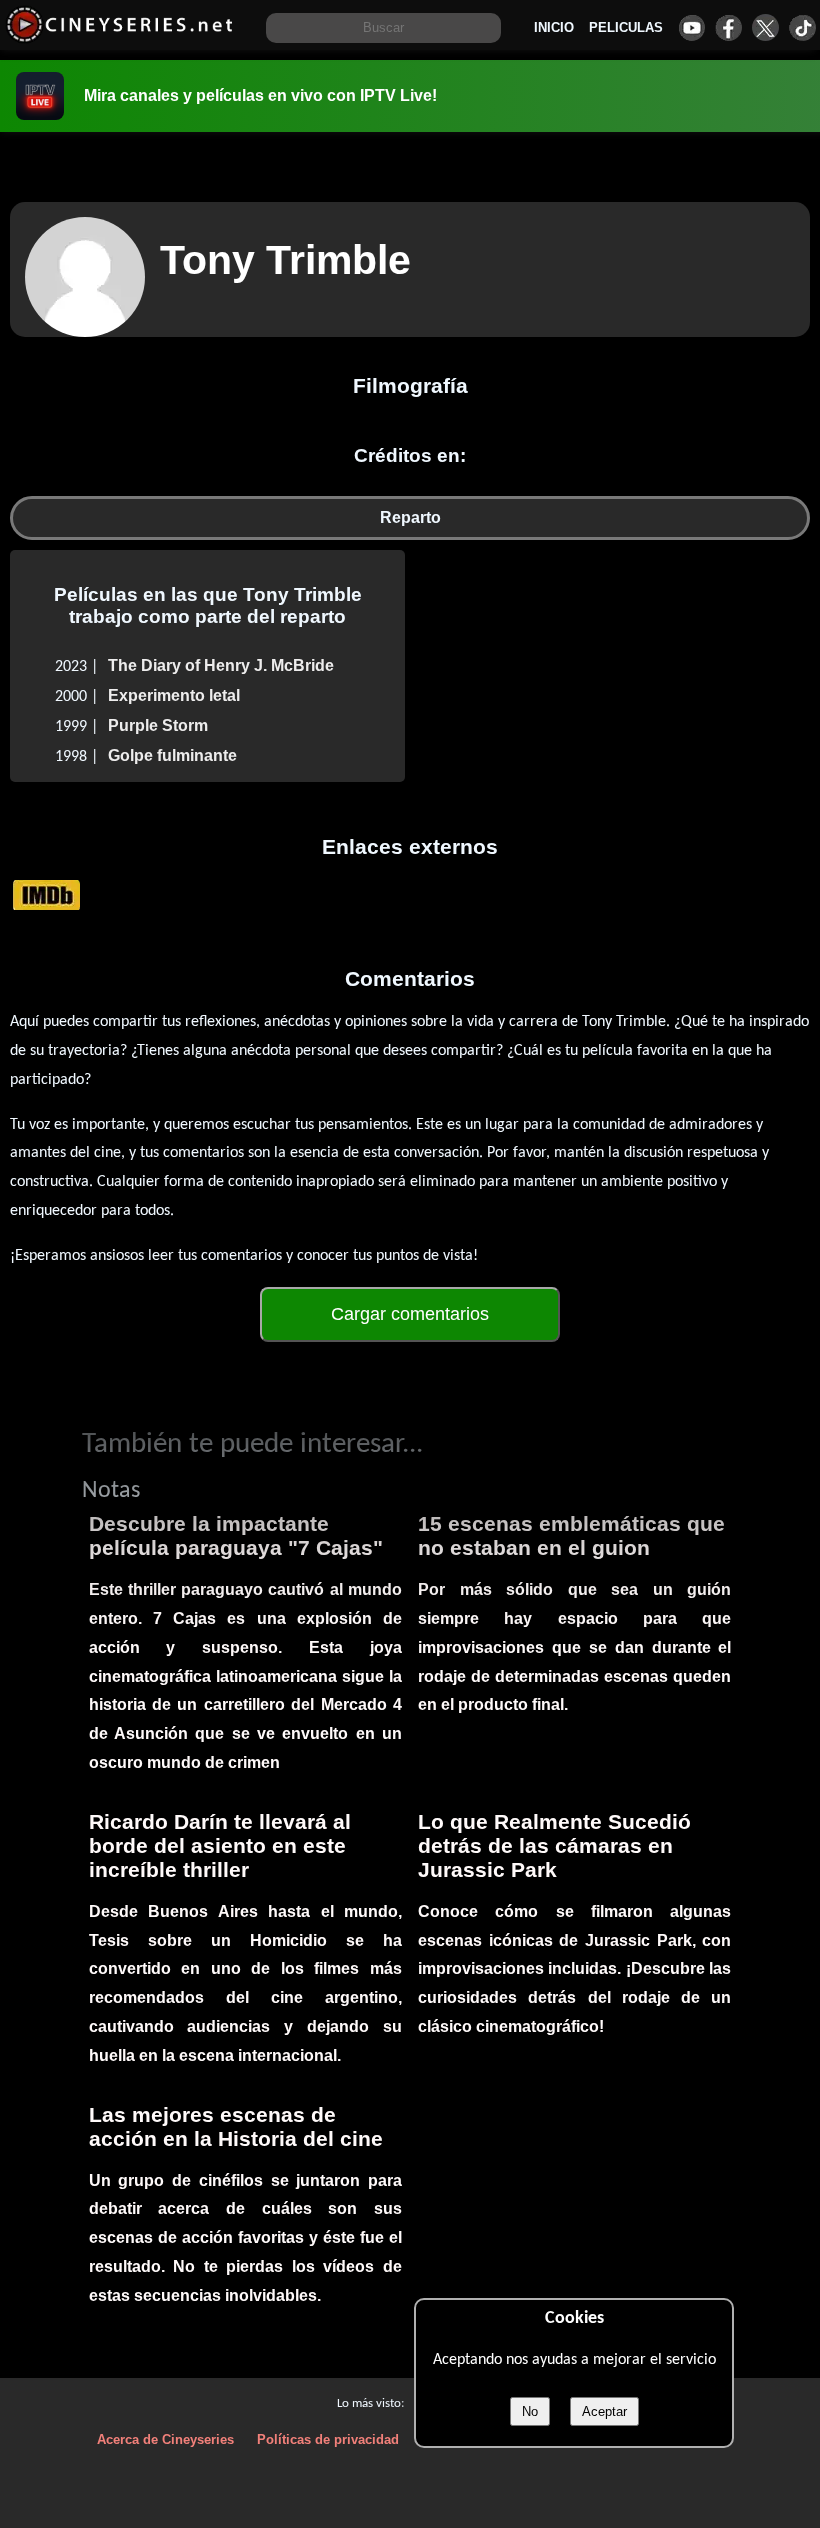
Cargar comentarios (410, 1314)
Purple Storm (158, 725)
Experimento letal (174, 695)
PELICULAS (626, 27)
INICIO (554, 27)
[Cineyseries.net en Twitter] (765, 27)
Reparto (410, 517)
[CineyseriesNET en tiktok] (802, 27)
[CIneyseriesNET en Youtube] (691, 27)
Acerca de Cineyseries (165, 2439)
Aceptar (604, 2411)
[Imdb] (46, 893)
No (530, 2411)
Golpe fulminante (172, 755)
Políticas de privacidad (328, 2439)
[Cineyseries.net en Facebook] (728, 27)
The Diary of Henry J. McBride (221, 665)
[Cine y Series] (119, 38)
